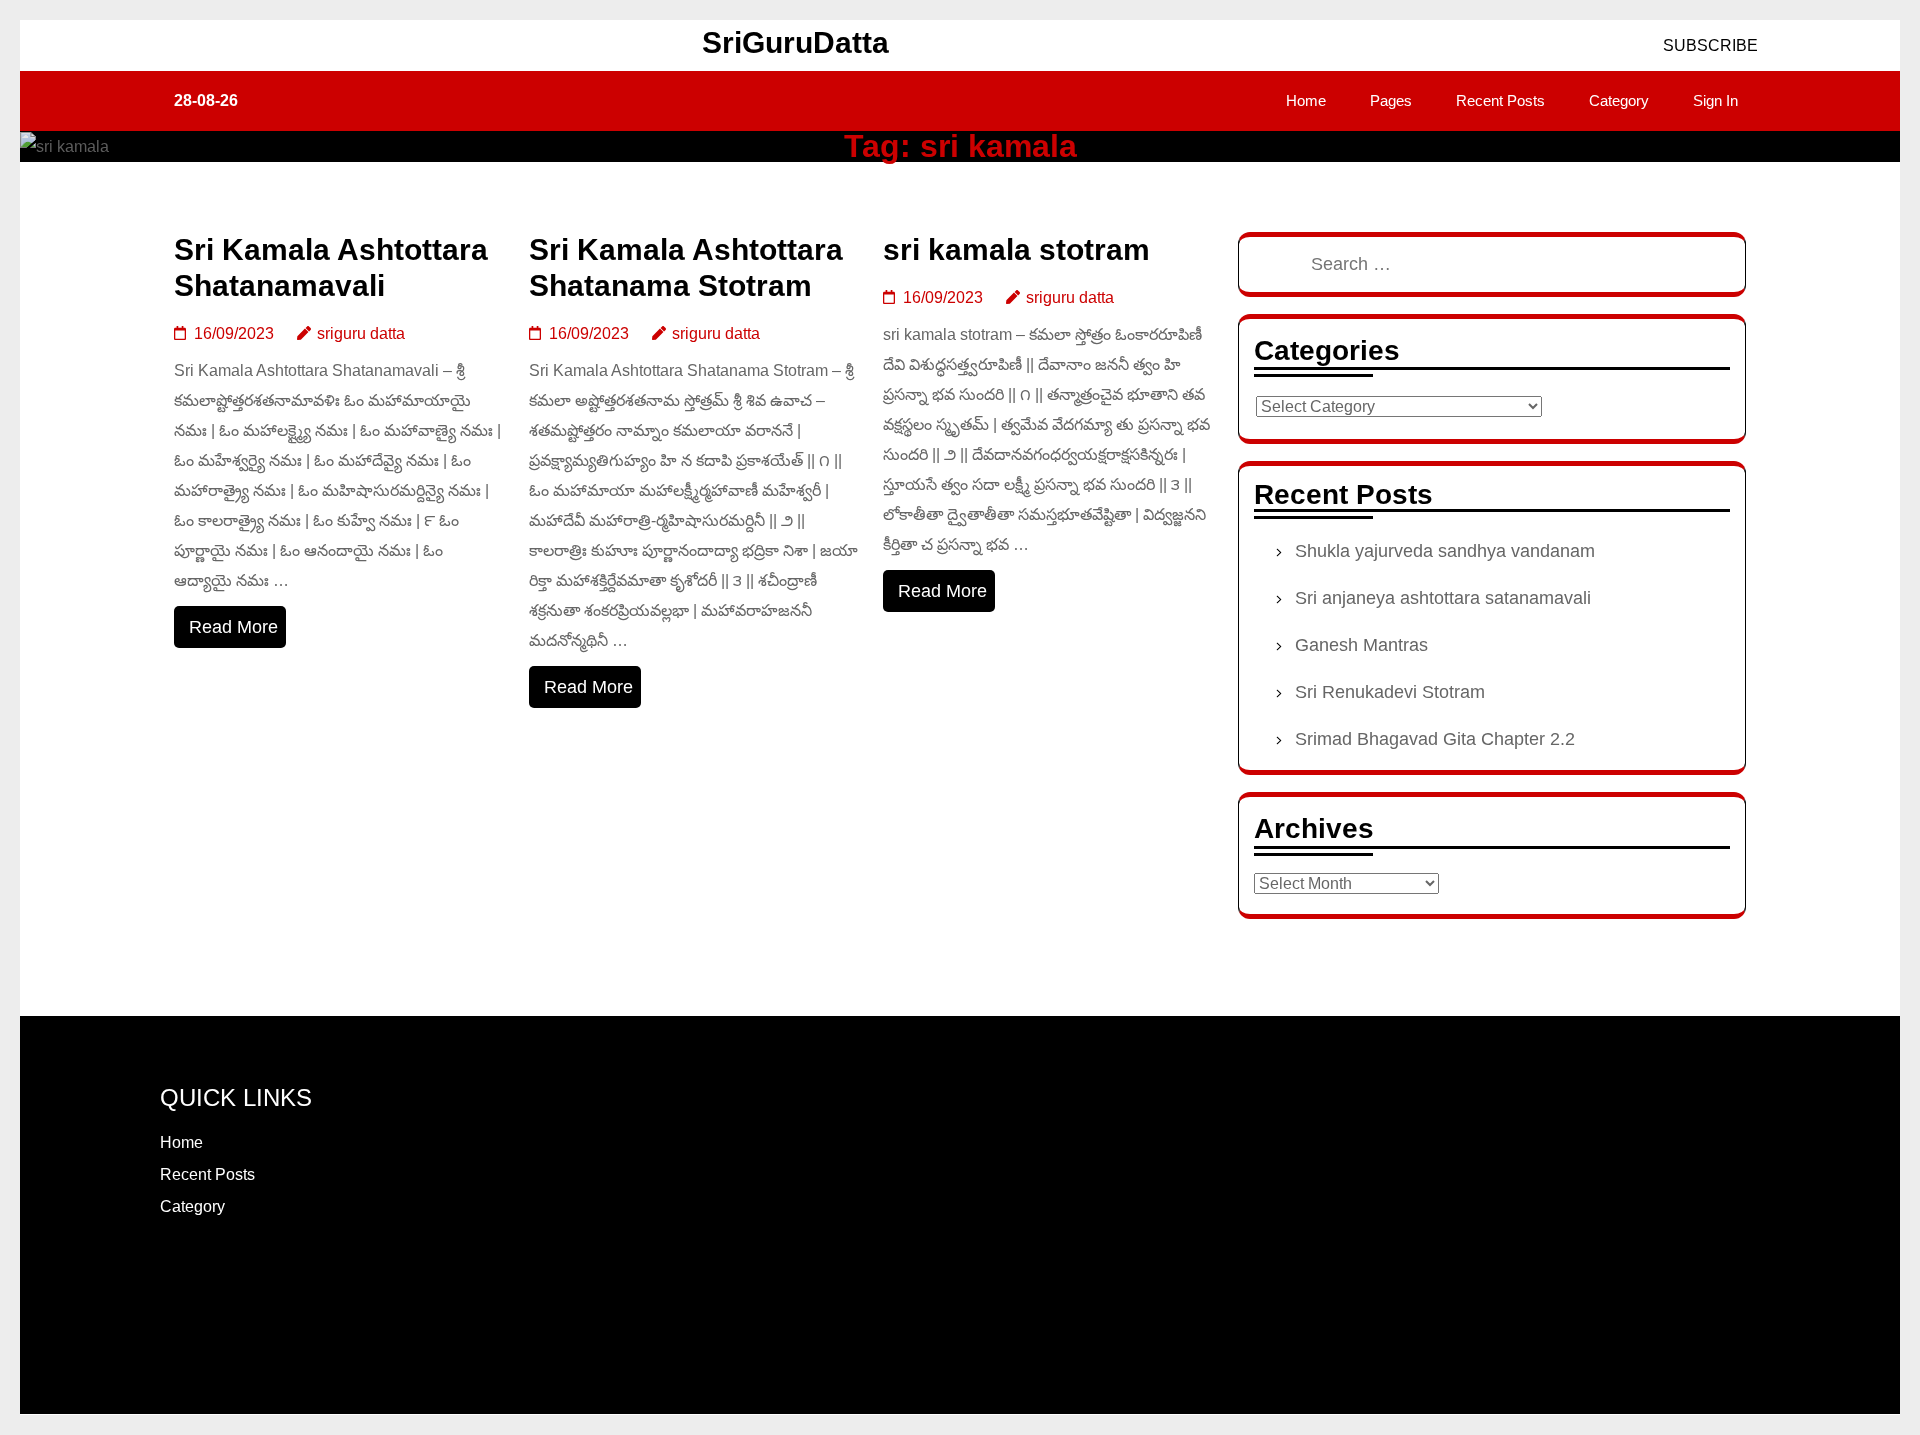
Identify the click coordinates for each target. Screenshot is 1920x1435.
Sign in (1715, 100)
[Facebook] (166, 1276)
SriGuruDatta (795, 42)
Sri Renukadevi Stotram (1390, 692)
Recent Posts (1500, 100)
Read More (233, 627)
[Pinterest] (238, 1276)
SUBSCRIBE (1708, 45)
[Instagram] (190, 1276)
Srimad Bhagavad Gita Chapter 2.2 (1435, 739)
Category (1619, 100)
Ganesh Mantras (1361, 645)
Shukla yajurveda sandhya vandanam (1445, 551)
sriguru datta (361, 333)
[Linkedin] (262, 1276)
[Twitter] (214, 1276)
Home (1306, 100)
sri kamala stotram (1016, 249)
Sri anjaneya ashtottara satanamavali (1443, 598)
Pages (1391, 100)
